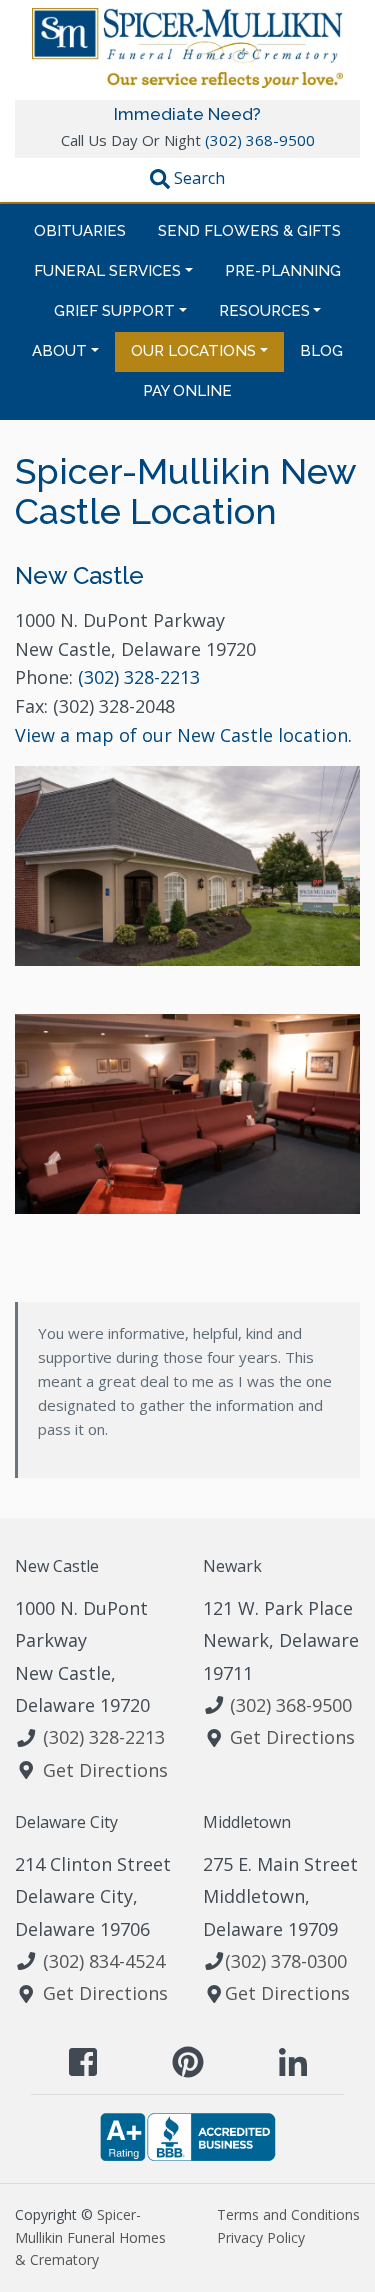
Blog (321, 351)
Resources (264, 311)
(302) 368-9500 (260, 140)
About (59, 351)
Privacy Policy (261, 2237)
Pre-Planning (283, 271)
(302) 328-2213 (139, 677)
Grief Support (114, 311)
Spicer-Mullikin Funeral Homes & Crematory (90, 2237)
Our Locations (193, 351)
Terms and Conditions (288, 2214)
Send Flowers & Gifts (249, 231)
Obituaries (80, 231)
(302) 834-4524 (104, 1961)
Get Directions (105, 1770)
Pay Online (187, 391)
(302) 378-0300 (286, 1961)
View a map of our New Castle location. (183, 735)
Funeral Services (107, 271)
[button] (187, 181)
